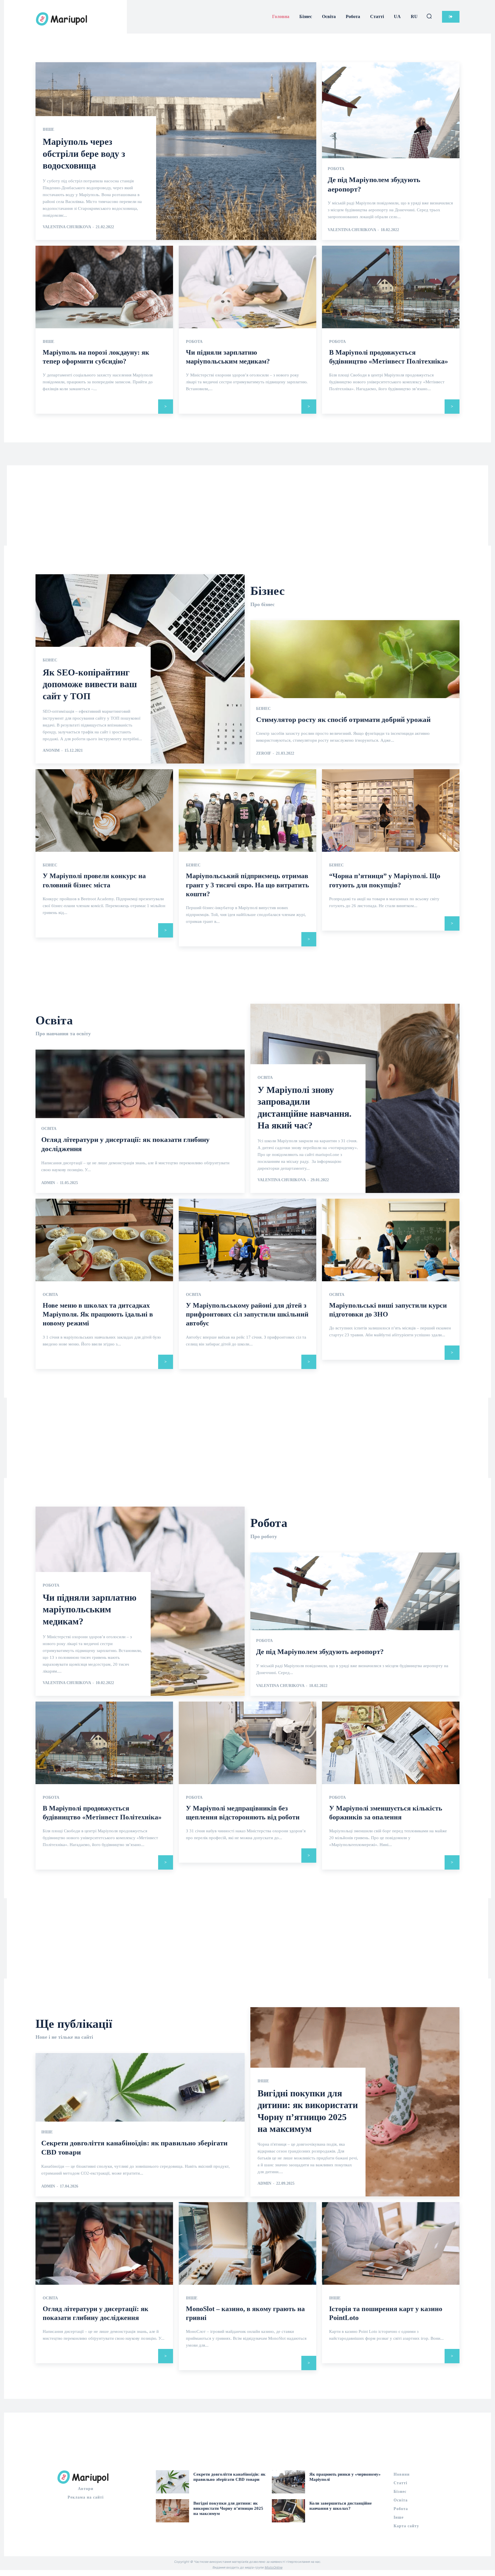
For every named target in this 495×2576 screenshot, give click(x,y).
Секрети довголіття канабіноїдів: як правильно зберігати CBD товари (229, 2477)
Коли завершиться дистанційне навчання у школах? (341, 2506)
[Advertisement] (247, 505)
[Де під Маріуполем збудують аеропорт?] (391, 151)
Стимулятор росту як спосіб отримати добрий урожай (343, 719)
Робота (336, 169)
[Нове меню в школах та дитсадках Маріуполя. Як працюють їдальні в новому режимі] (104, 1240)
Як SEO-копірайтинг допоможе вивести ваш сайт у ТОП (90, 684)
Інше (48, 130)
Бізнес (50, 660)
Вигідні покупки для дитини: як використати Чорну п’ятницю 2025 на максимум (228, 2508)
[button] (429, 16)
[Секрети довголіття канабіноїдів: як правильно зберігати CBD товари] (172, 2482)
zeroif (264, 753)
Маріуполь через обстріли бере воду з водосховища (84, 154)
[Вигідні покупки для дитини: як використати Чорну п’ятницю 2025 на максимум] (172, 2511)
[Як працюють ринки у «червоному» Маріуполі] (288, 2482)
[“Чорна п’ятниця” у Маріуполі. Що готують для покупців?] (391, 811)
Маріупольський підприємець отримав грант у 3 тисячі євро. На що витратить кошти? (247, 885)
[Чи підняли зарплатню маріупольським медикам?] (247, 287)
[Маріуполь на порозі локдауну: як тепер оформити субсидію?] (104, 287)
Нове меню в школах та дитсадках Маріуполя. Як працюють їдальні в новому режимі (98, 1314)
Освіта (49, 1129)
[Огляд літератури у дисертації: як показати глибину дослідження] (104, 2243)
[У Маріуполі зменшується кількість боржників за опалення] (391, 1743)
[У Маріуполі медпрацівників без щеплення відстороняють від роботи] (247, 1743)
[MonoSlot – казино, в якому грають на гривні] (247, 2243)
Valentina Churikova (67, 227)
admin (48, 1183)
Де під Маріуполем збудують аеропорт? (320, 1652)
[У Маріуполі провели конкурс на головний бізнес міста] (104, 811)
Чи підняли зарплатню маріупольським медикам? (90, 1609)
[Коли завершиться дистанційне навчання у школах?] (288, 2511)
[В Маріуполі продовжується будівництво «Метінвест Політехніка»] (391, 287)
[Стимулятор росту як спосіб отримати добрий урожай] (355, 692)
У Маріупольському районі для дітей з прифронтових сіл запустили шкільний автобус (247, 1314)
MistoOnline (274, 2567)
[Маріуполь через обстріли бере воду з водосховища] (176, 151)
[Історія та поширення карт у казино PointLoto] (391, 2243)
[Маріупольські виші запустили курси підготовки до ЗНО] (391, 1240)
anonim (51, 750)
